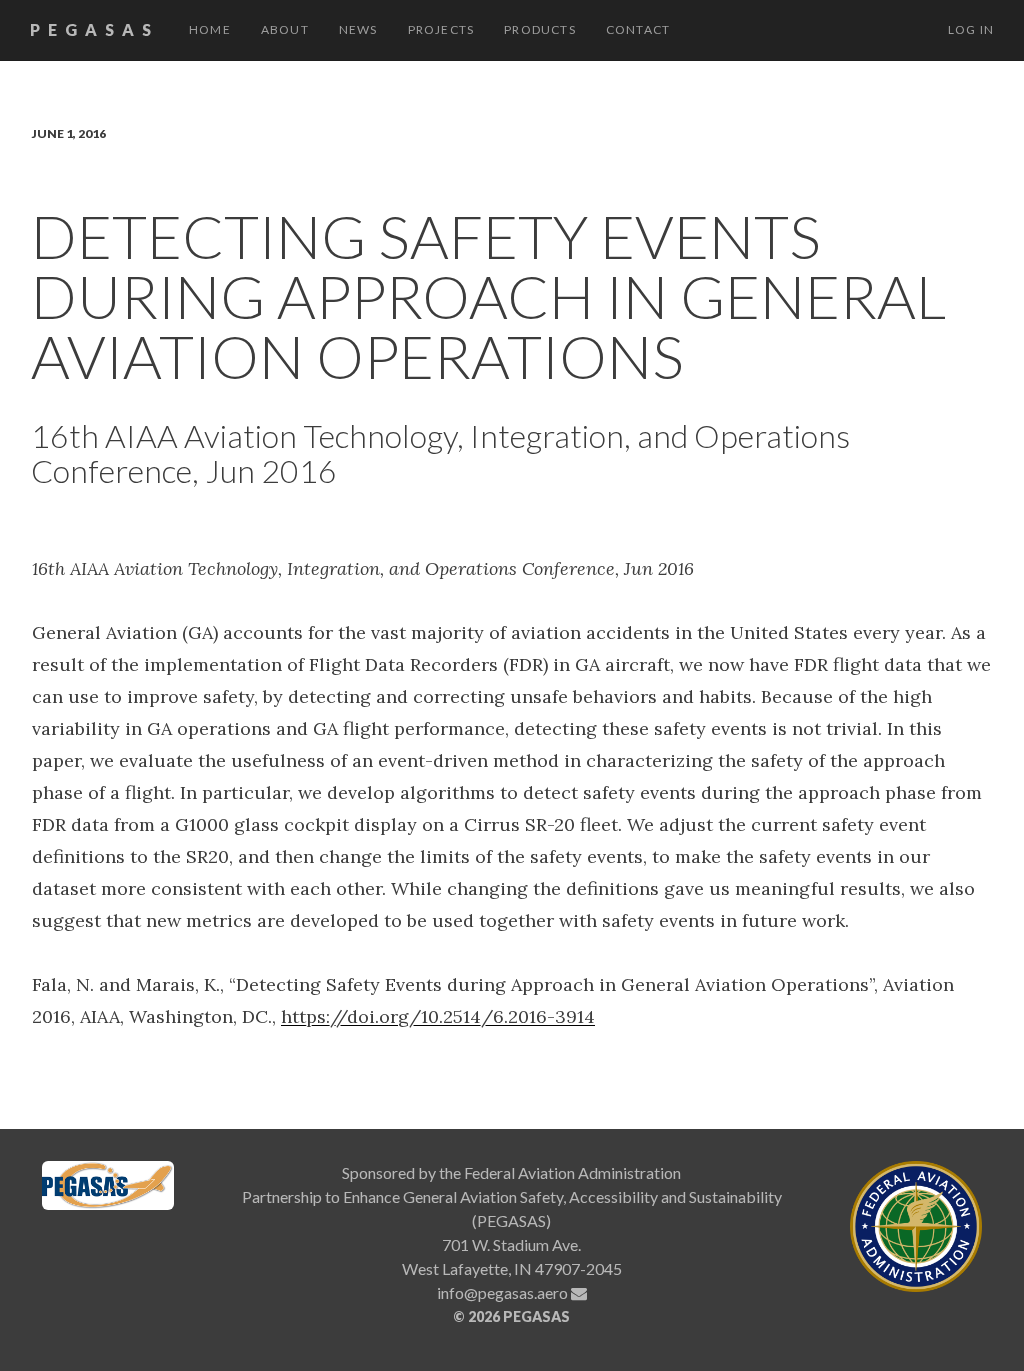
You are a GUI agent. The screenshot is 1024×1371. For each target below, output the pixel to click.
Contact (638, 29)
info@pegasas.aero (504, 1292)
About (285, 29)
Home (210, 29)
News (358, 29)
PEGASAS (94, 29)
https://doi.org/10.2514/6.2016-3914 (438, 1016)
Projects (441, 29)
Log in (971, 29)
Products (540, 29)
